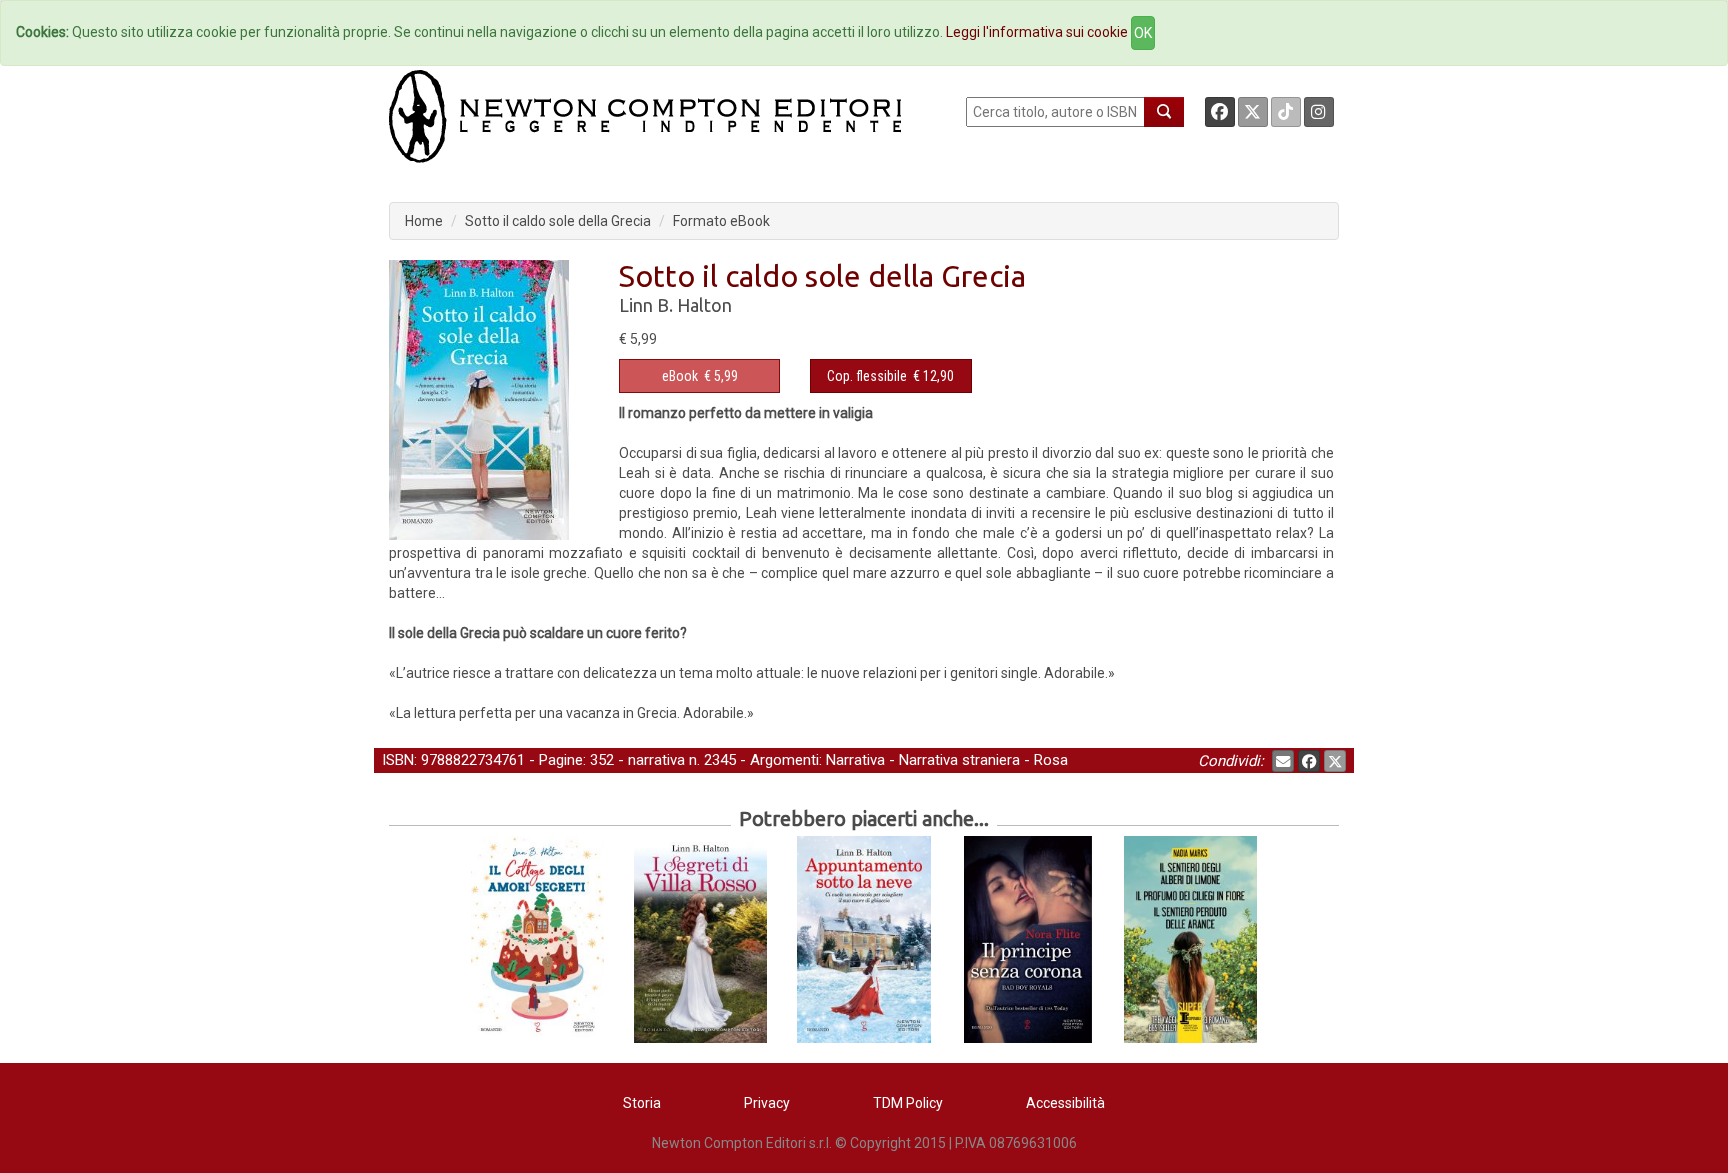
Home (424, 221)
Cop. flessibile (867, 376)
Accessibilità (1065, 1103)
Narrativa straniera (959, 760)
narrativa (656, 760)
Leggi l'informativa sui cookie (1037, 32)
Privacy (767, 1103)
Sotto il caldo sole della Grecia (558, 221)
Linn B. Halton (675, 305)
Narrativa (855, 760)
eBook (680, 376)
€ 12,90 (890, 376)
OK (1143, 33)
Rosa (1051, 760)
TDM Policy (908, 1103)
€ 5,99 (700, 376)
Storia (642, 1103)
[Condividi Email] (1283, 761)
